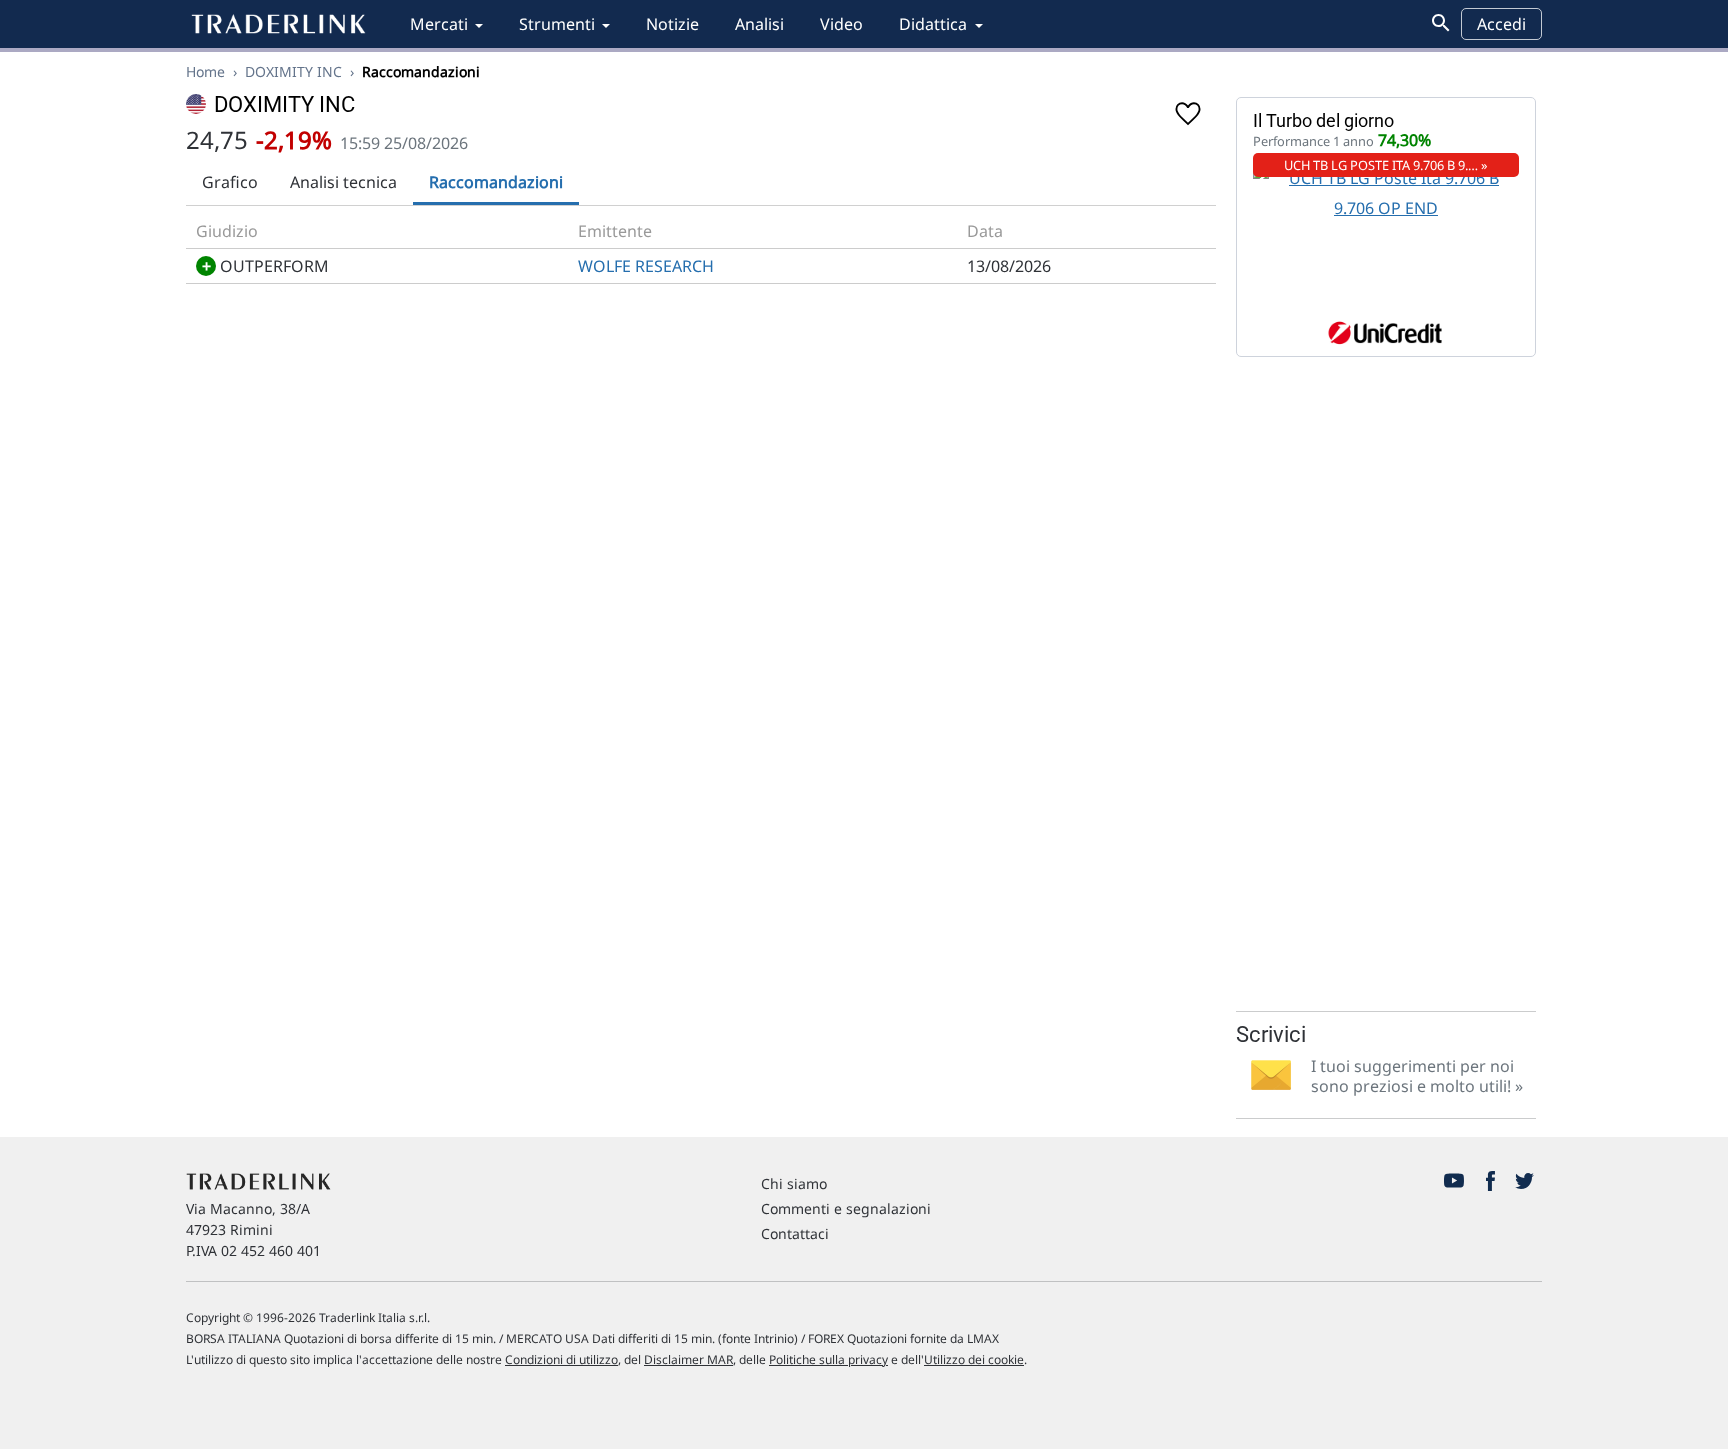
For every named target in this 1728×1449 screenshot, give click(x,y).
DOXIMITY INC (293, 71)
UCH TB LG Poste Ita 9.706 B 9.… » (1386, 165)
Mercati (439, 24)
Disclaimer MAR (688, 1359)
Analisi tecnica (343, 182)
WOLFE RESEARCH (646, 266)
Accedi (1501, 24)
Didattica (933, 24)
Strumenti (557, 24)
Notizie (672, 24)
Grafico (230, 182)
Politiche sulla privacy (828, 1359)
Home (205, 71)
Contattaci (795, 1233)
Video (841, 24)
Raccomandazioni (496, 182)
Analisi (759, 24)
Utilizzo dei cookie (974, 1359)
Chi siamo (794, 1183)
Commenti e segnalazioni (846, 1208)
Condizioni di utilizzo (561, 1359)
